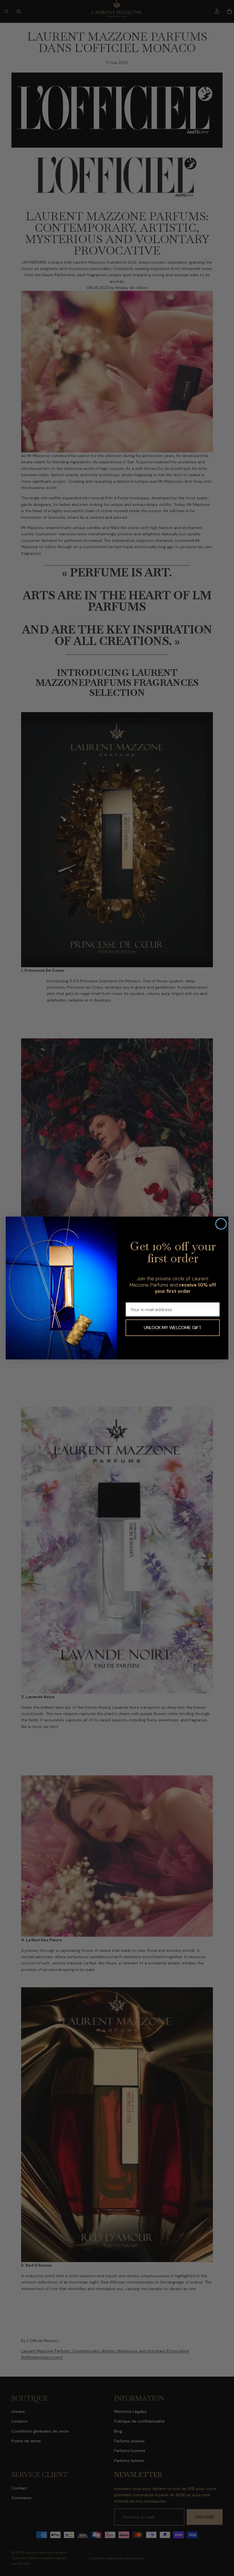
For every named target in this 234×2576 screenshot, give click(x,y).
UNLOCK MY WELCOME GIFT (173, 1328)
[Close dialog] (221, 1224)
